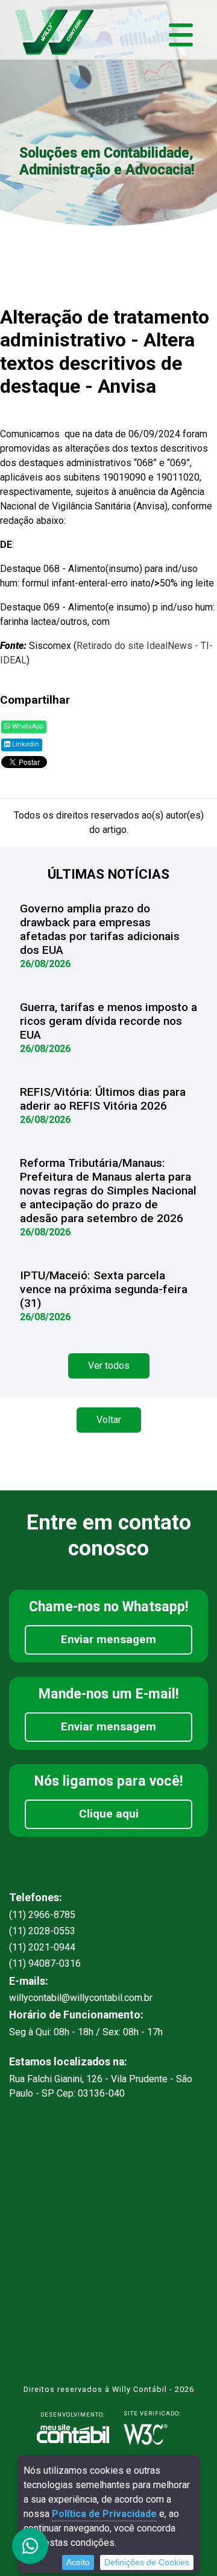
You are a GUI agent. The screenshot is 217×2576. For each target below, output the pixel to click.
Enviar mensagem (108, 1639)
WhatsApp (27, 726)
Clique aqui (109, 1814)
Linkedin (25, 744)
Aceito (78, 2562)
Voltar (109, 1420)
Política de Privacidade (104, 2514)
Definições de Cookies (147, 2562)
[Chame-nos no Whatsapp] (30, 2546)
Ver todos (109, 1366)
